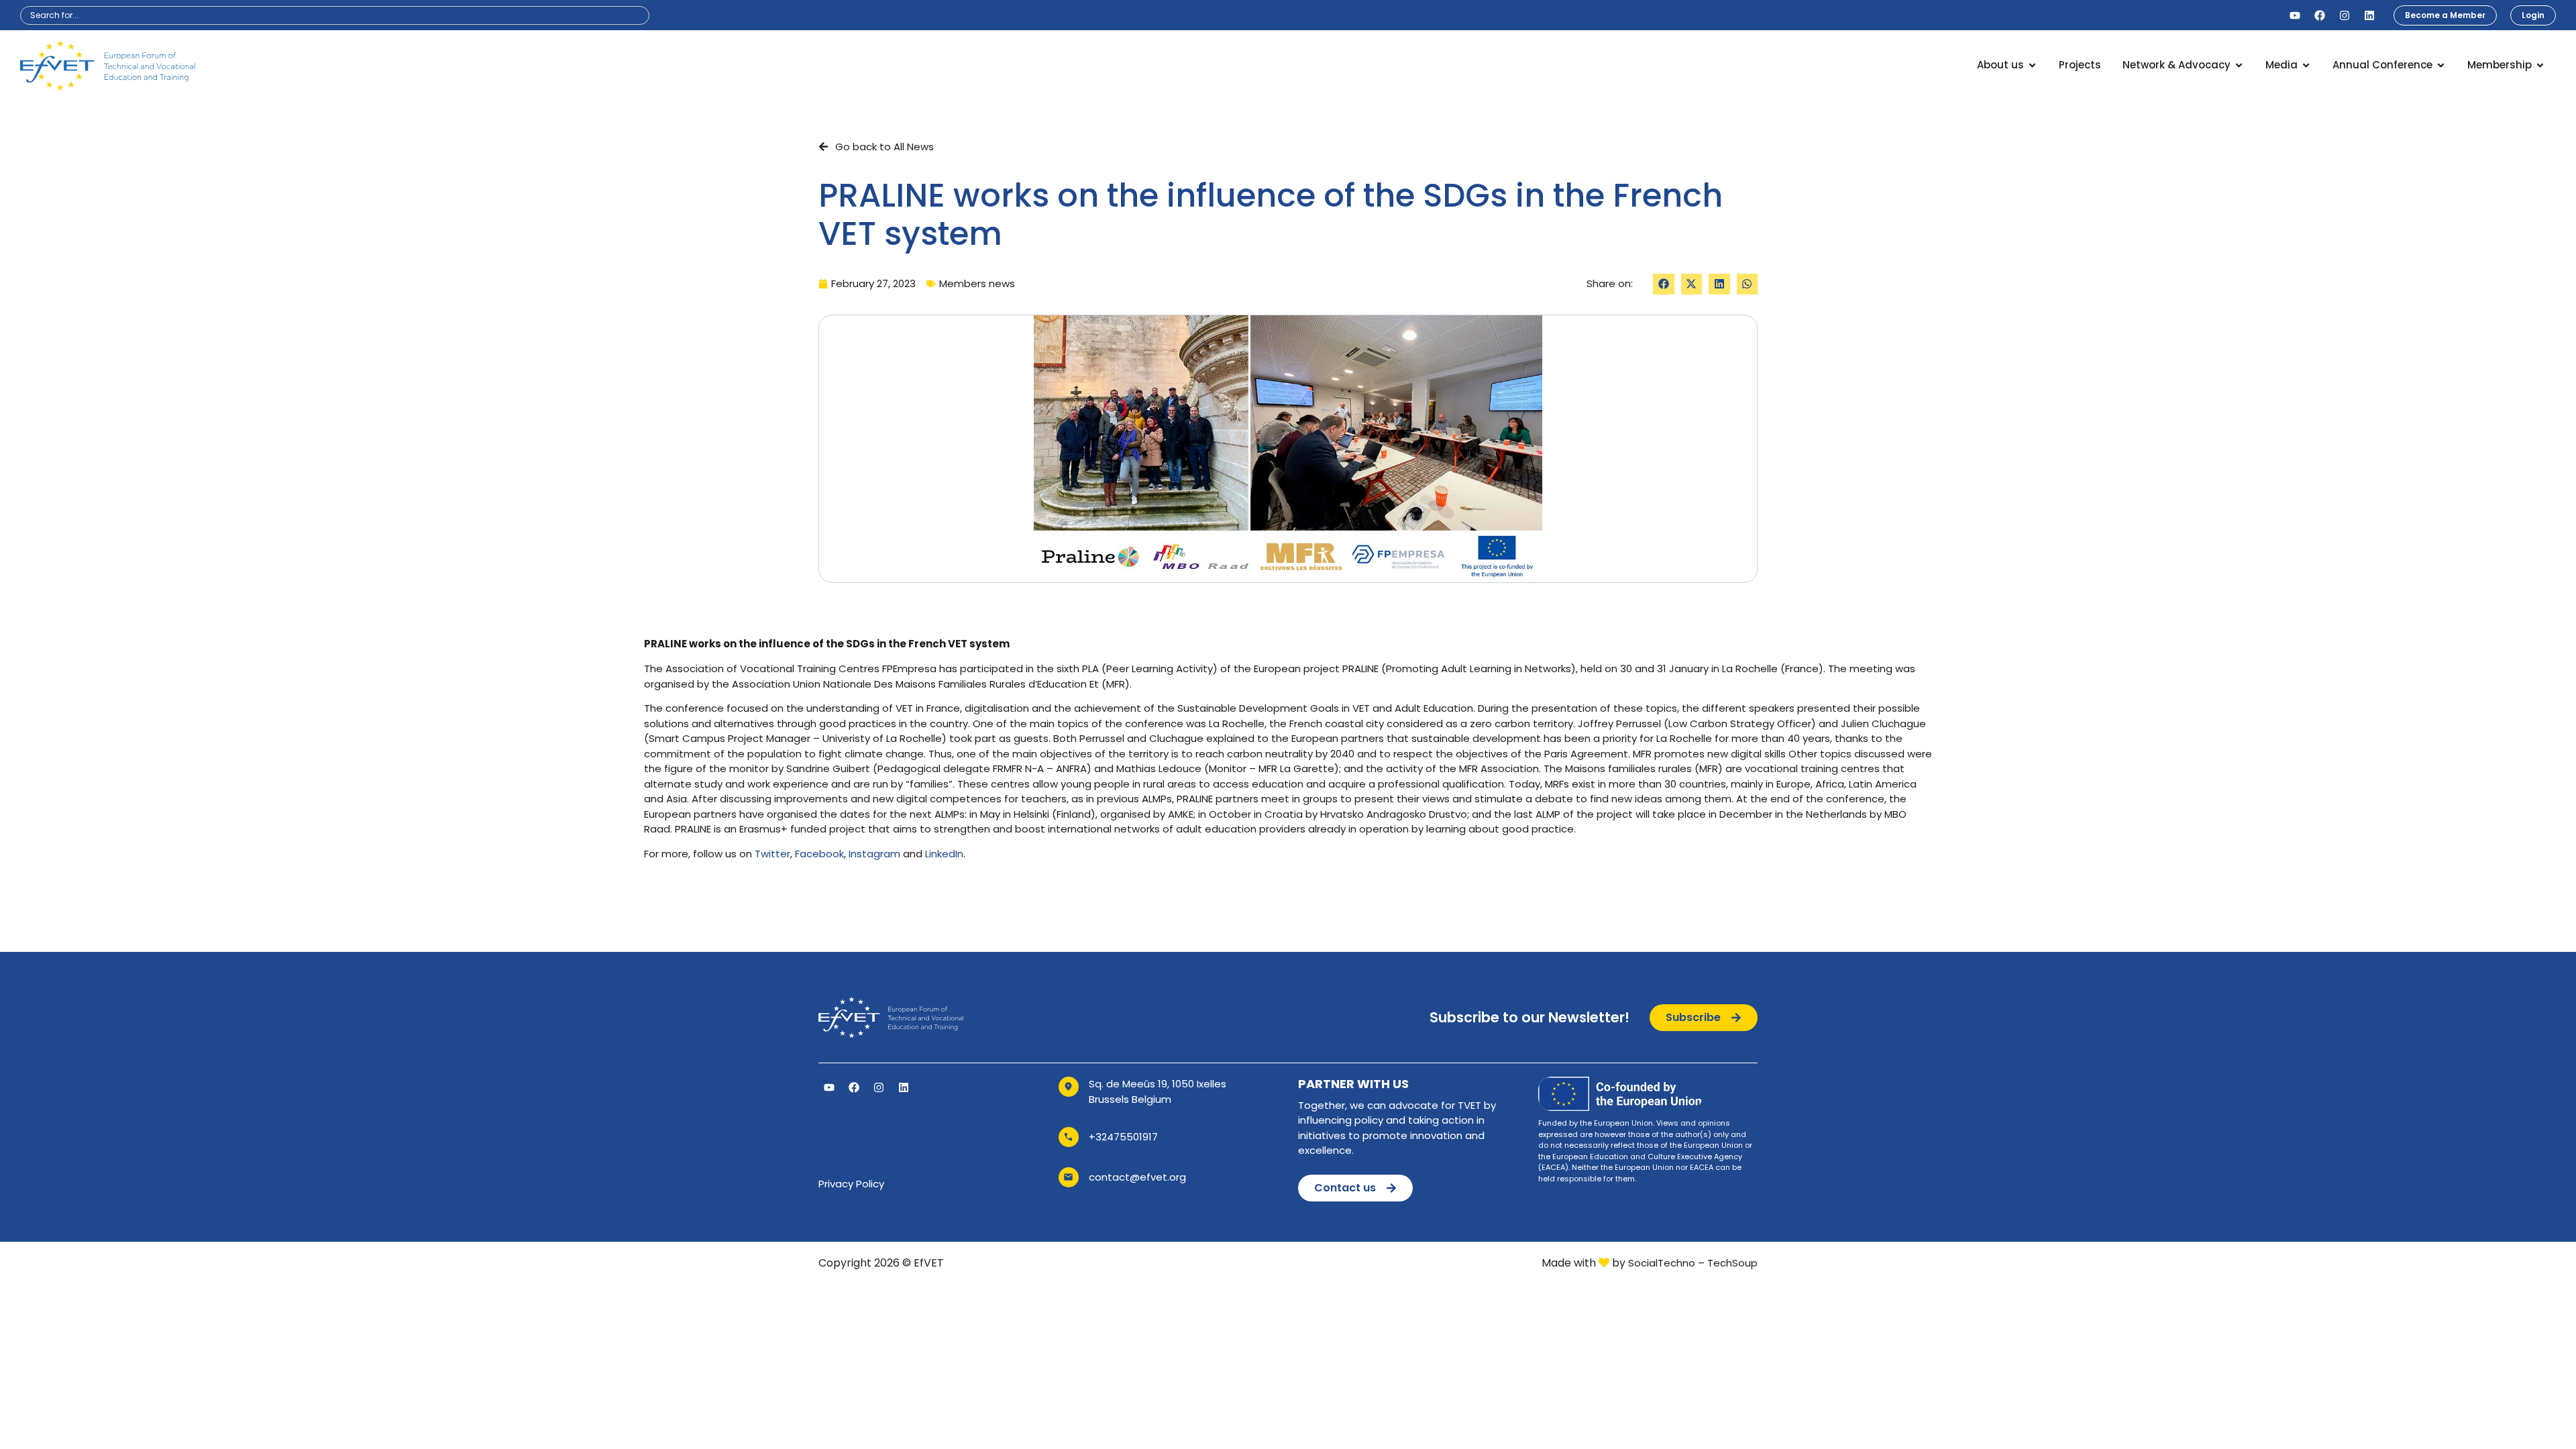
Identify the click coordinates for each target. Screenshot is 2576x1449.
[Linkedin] (2369, 15)
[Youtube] (2295, 15)
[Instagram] (2345, 15)
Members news (977, 283)
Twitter (772, 854)
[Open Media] (2306, 65)
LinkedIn (944, 854)
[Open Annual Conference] (2441, 65)
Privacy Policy (851, 1184)
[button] (1664, 284)
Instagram (874, 854)
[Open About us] (2032, 65)
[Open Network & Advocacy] (2239, 65)
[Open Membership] (2540, 65)
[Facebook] (2320, 15)
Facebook (819, 854)
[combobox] (335, 15)
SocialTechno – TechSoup (1693, 1263)
